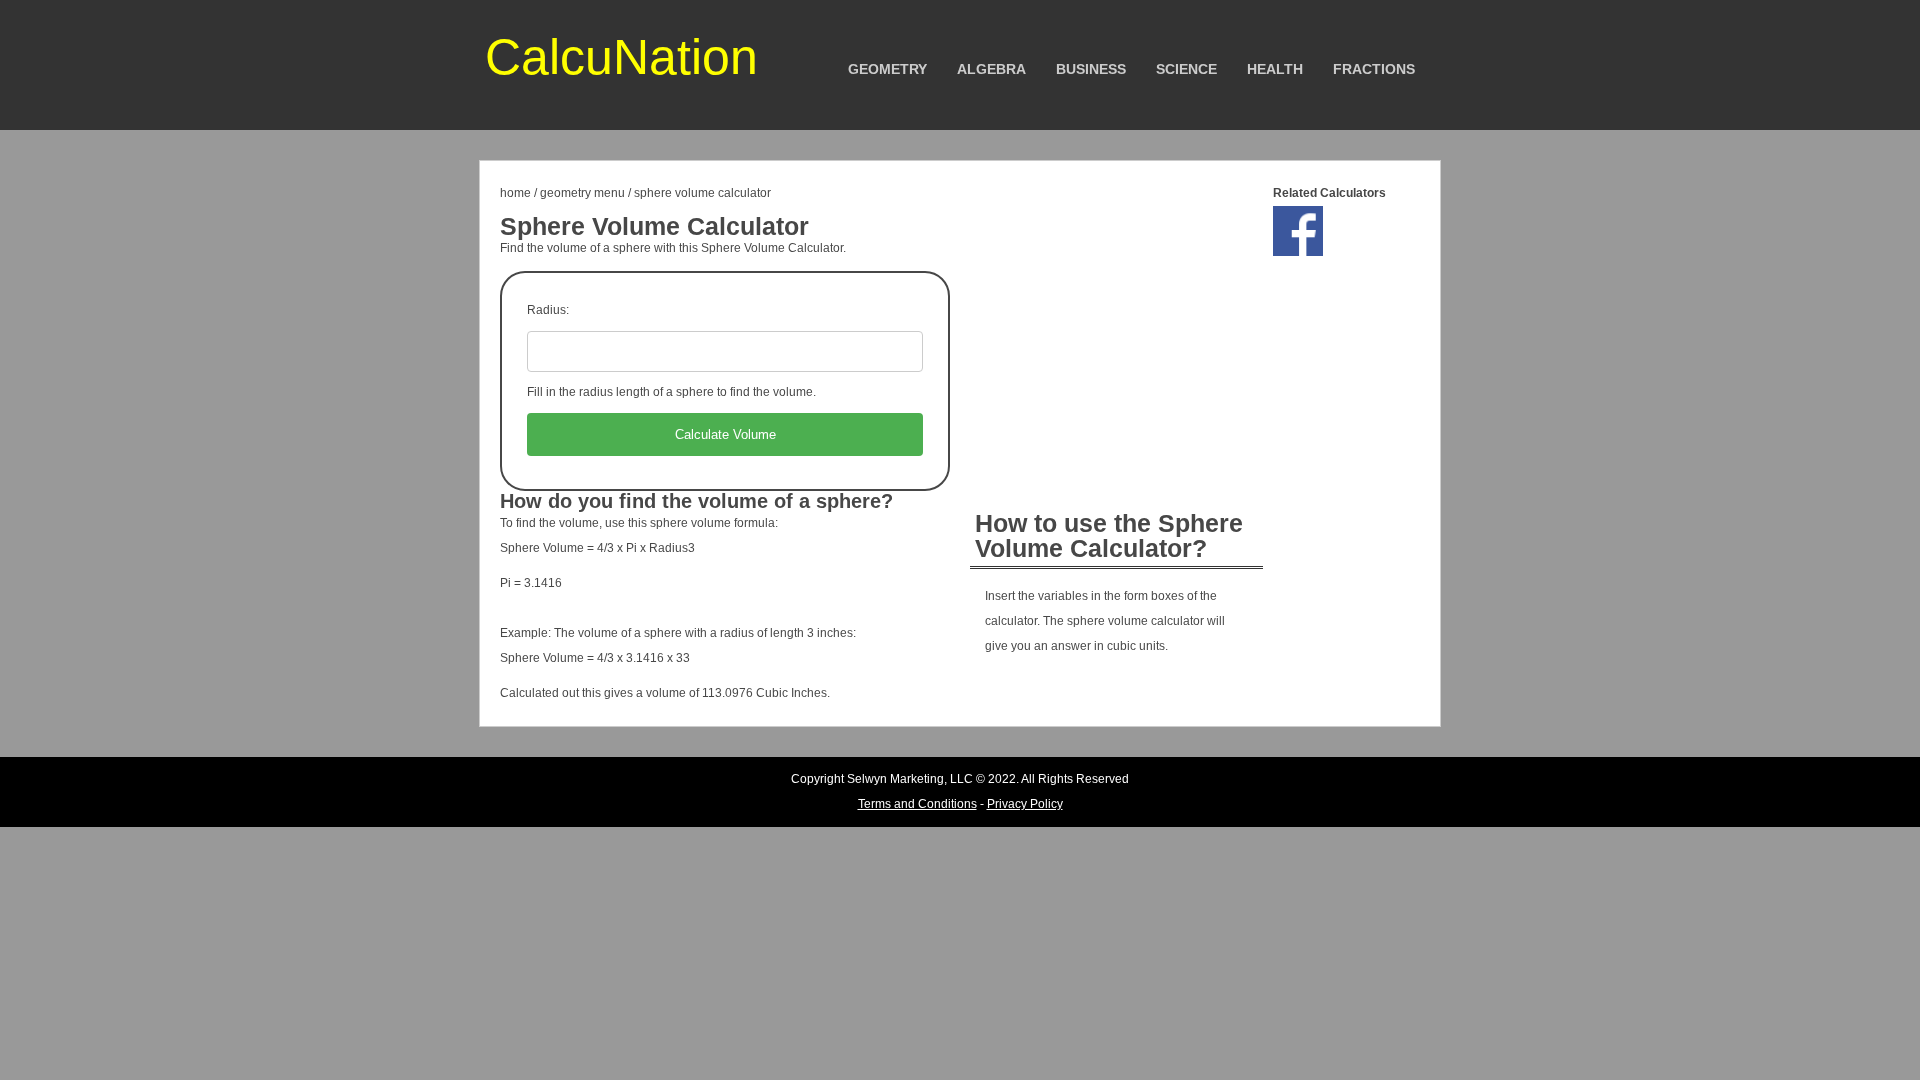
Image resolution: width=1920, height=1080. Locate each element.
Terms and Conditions (917, 804)
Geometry (887, 69)
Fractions (1374, 69)
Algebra (991, 69)
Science (1186, 69)
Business (1091, 69)
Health (1275, 69)
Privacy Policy (1025, 804)
